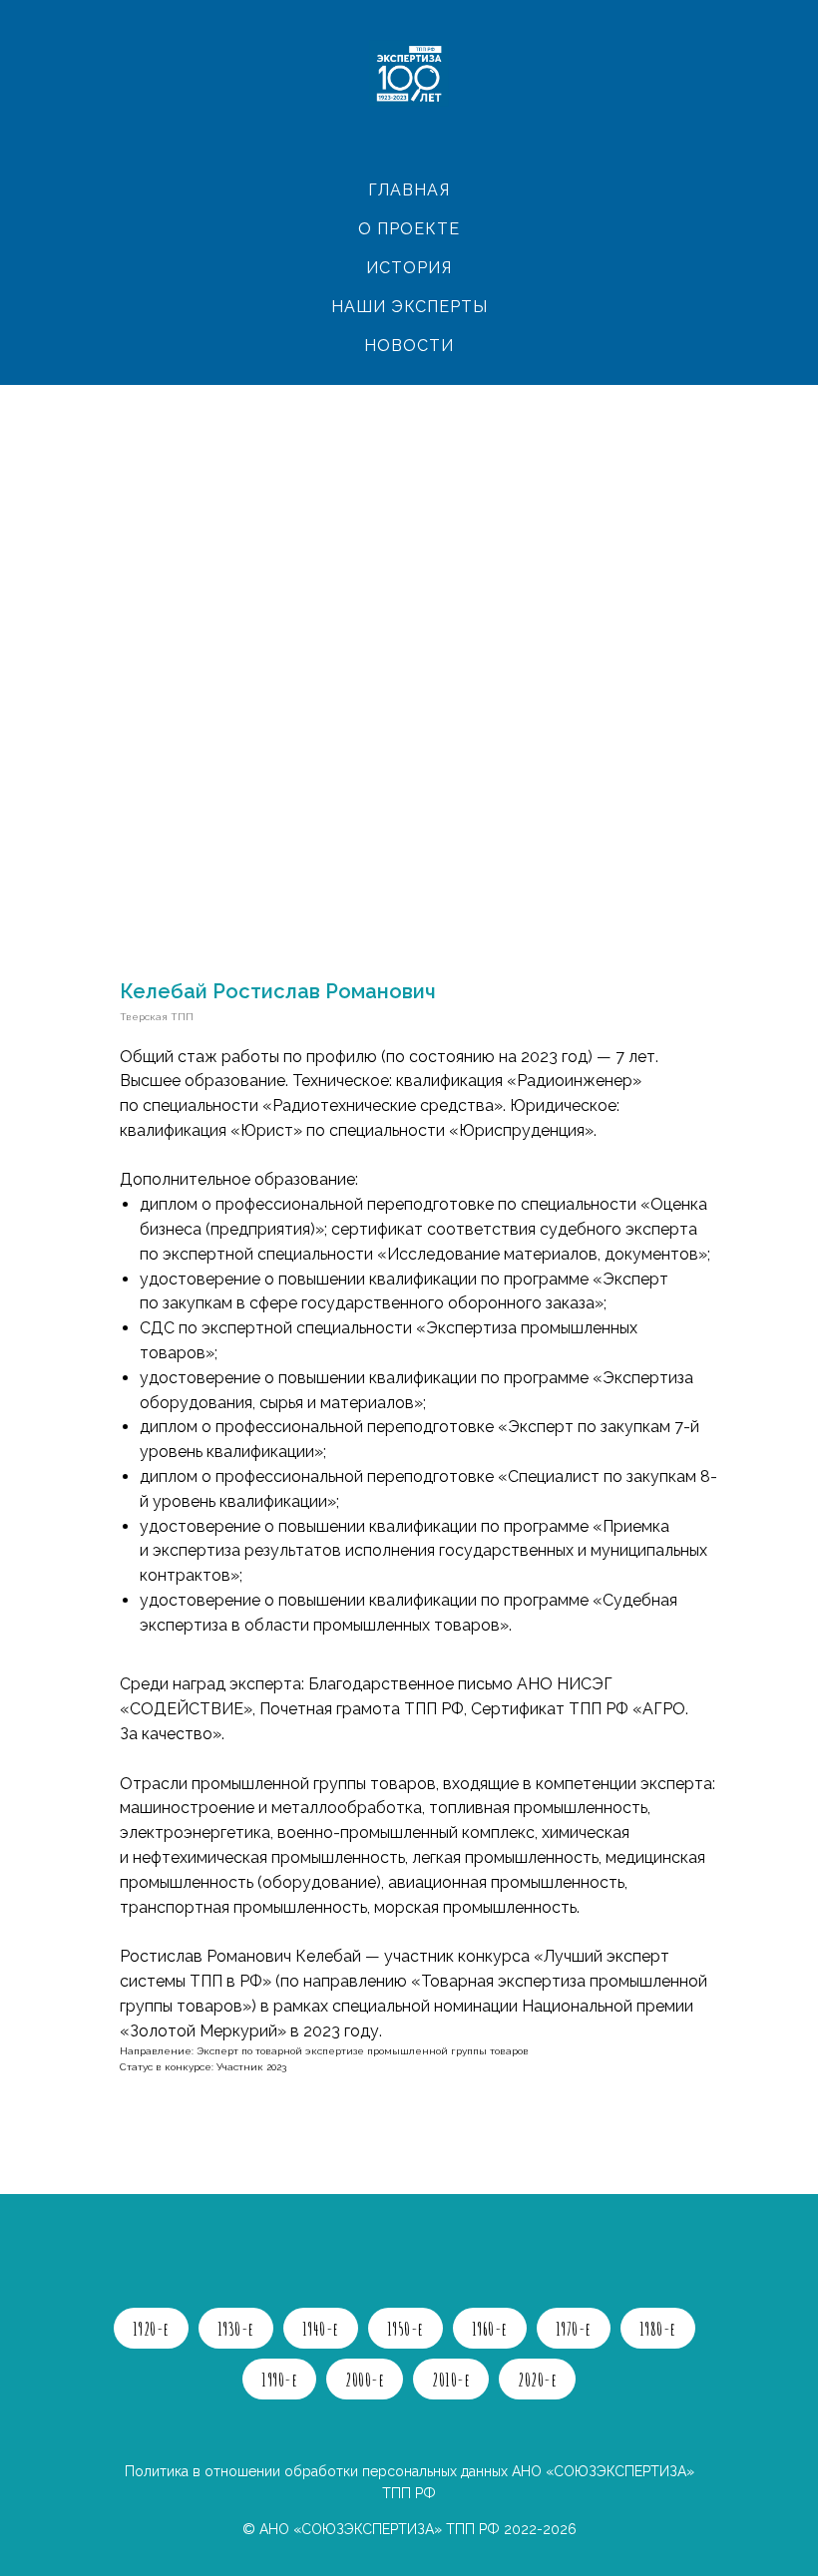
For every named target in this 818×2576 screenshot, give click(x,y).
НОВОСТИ (409, 346)
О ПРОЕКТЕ (409, 229)
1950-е (406, 2329)
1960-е (490, 2329)
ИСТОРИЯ (409, 268)
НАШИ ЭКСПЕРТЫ (409, 307)
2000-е (365, 2380)
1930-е (236, 2329)
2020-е (537, 2380)
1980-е (658, 2329)
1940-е (321, 2329)
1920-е (151, 2329)
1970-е (574, 2329)
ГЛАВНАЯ (409, 190)
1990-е (279, 2380)
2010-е (451, 2380)
